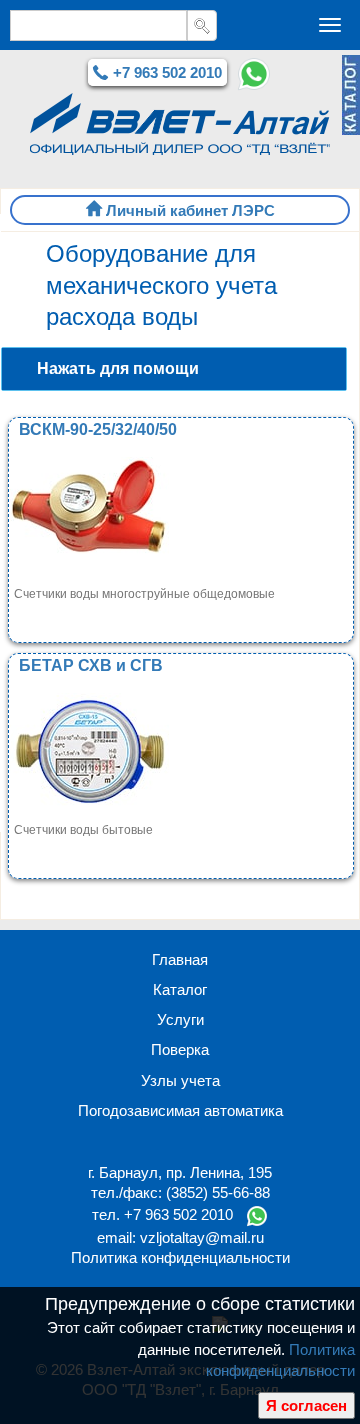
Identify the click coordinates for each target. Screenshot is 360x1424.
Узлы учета (180, 1080)
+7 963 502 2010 (167, 72)
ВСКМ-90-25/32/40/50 (98, 429)
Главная (180, 959)
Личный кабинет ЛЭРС (190, 210)
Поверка (180, 1049)
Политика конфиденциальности (180, 1257)
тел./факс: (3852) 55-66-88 (180, 1192)
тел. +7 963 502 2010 (162, 1214)
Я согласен (306, 1405)
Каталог (180, 989)
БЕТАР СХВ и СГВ (91, 665)
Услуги (180, 1019)
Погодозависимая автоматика (180, 1110)
